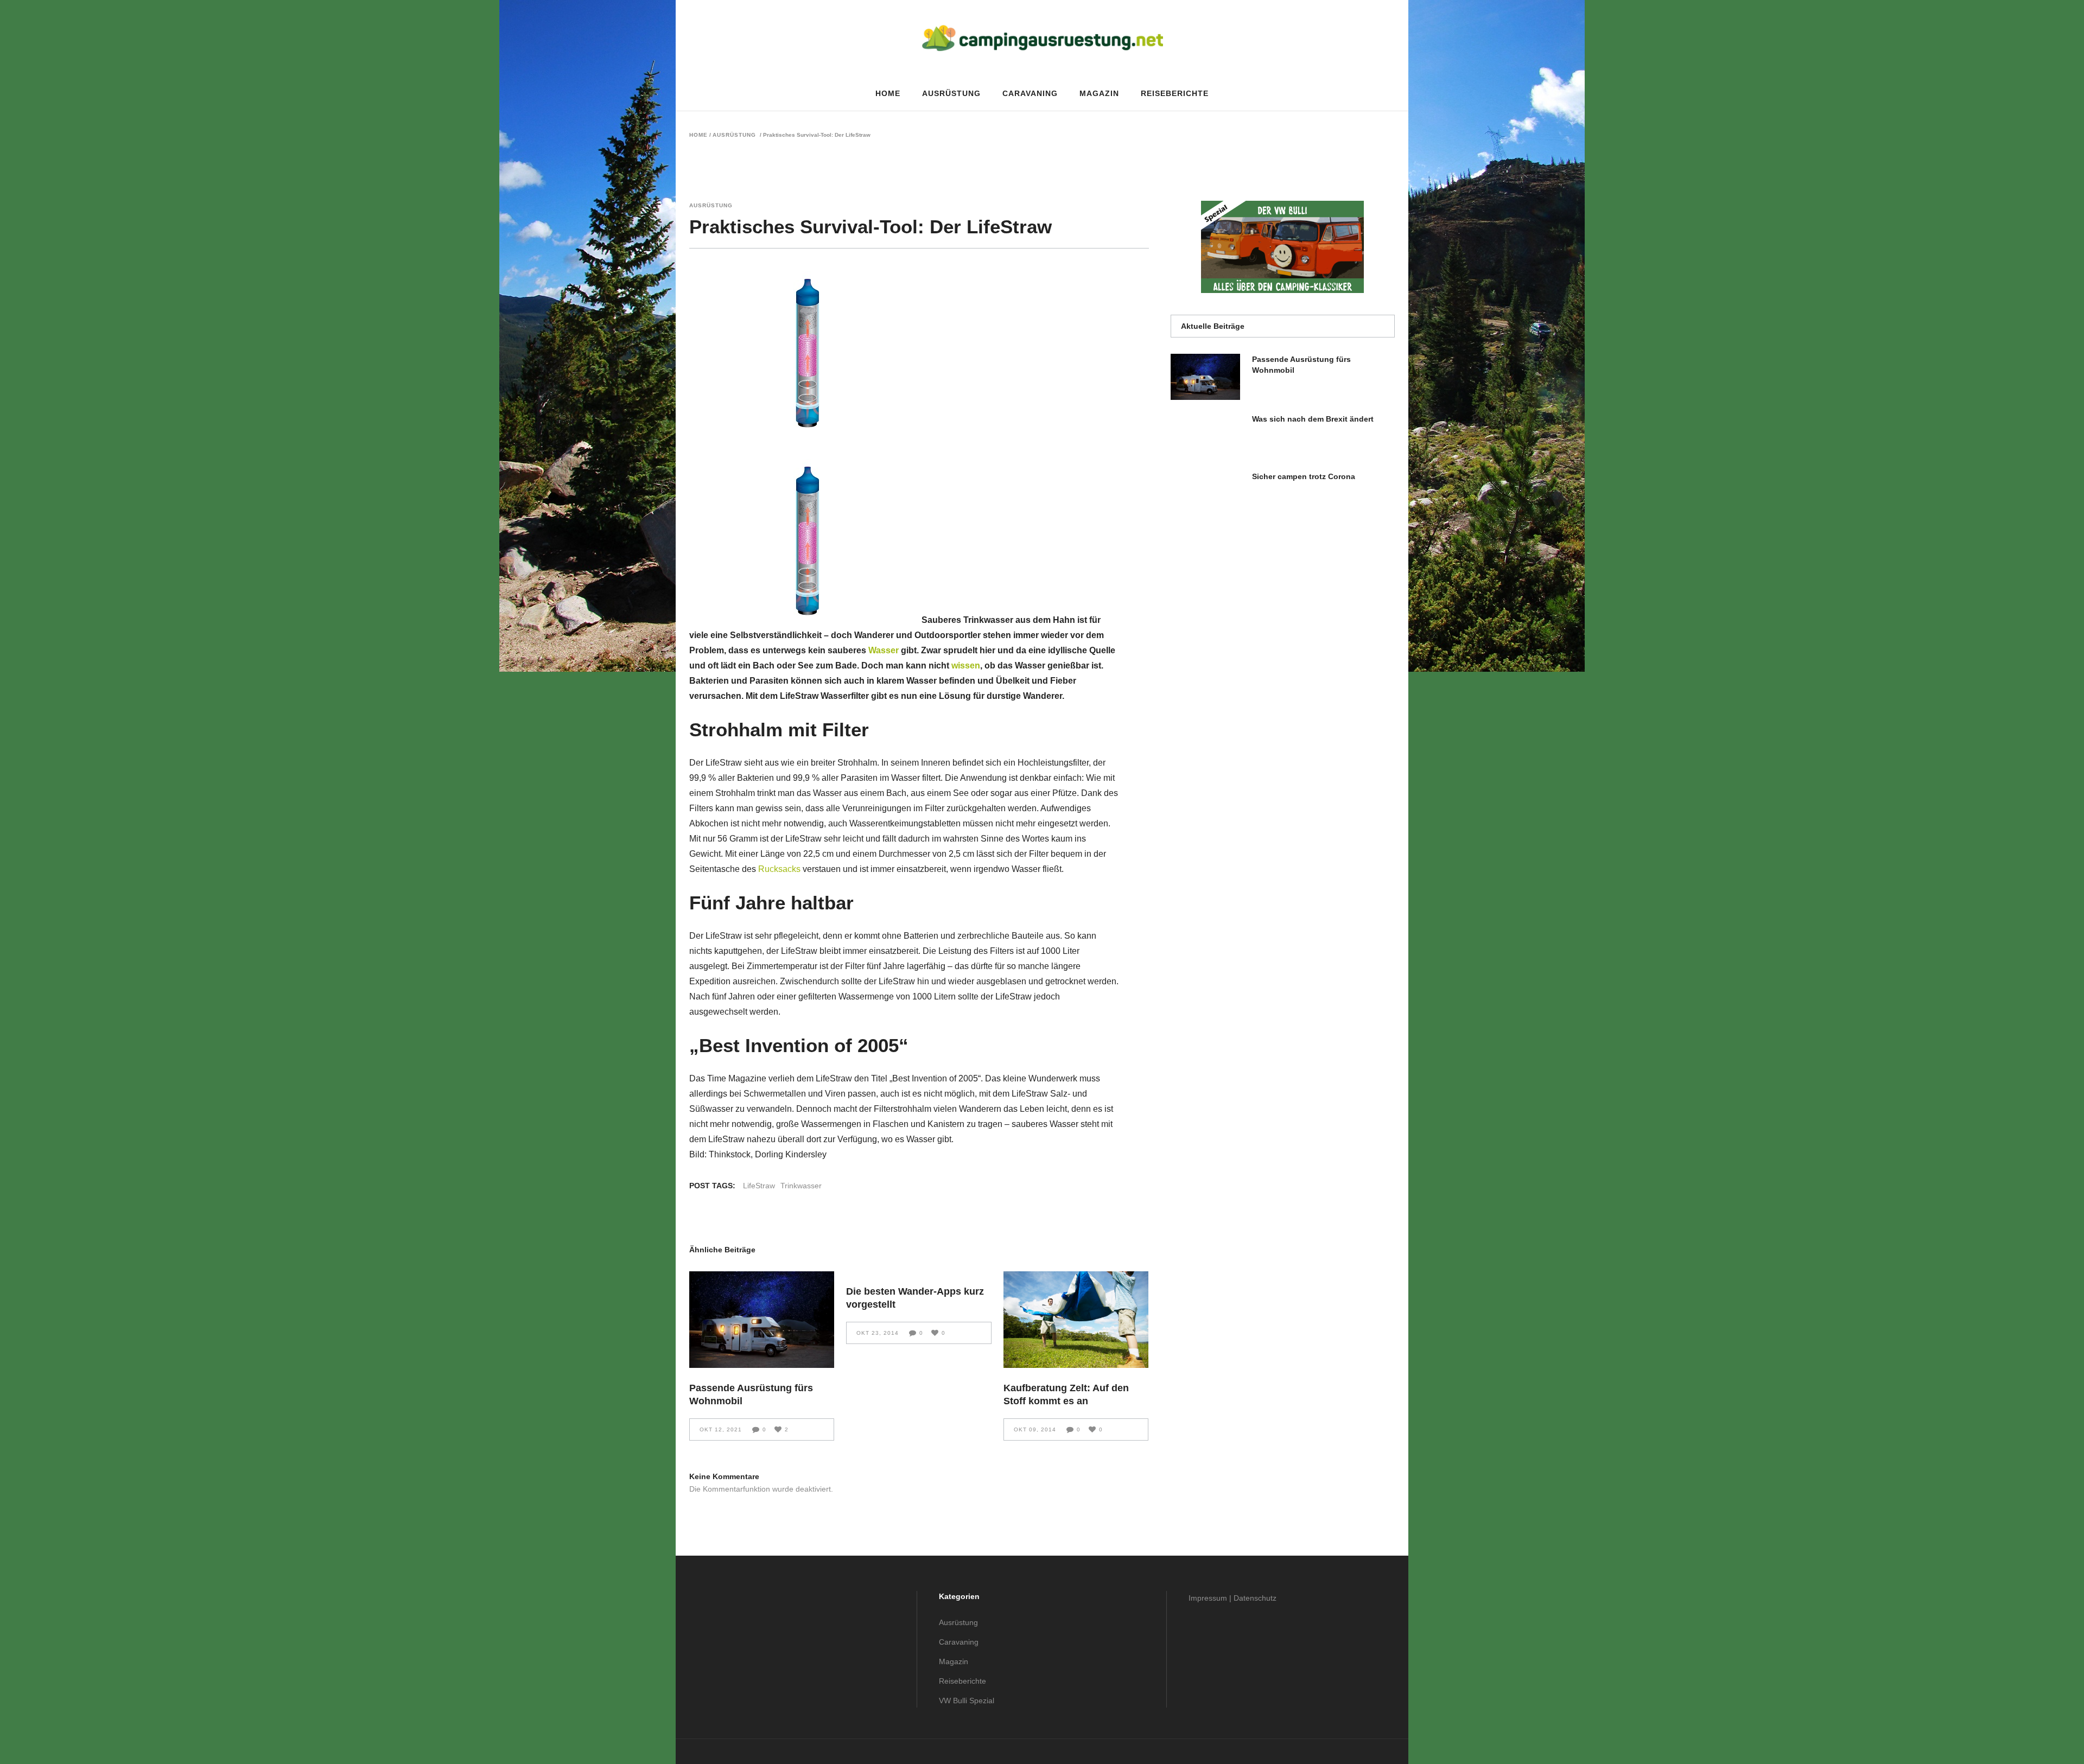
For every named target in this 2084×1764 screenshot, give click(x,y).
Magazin (954, 1661)
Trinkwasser (801, 1186)
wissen (966, 666)
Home (698, 135)
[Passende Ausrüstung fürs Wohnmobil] (762, 1320)
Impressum (1208, 1598)
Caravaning (959, 1642)
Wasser (884, 650)
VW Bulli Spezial (967, 1701)
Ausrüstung (734, 135)
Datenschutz (1255, 1598)
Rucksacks (779, 869)
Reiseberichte (962, 1681)
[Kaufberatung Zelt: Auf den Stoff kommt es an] (1076, 1320)
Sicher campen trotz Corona (1304, 476)
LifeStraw (759, 1186)
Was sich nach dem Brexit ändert (1313, 419)
